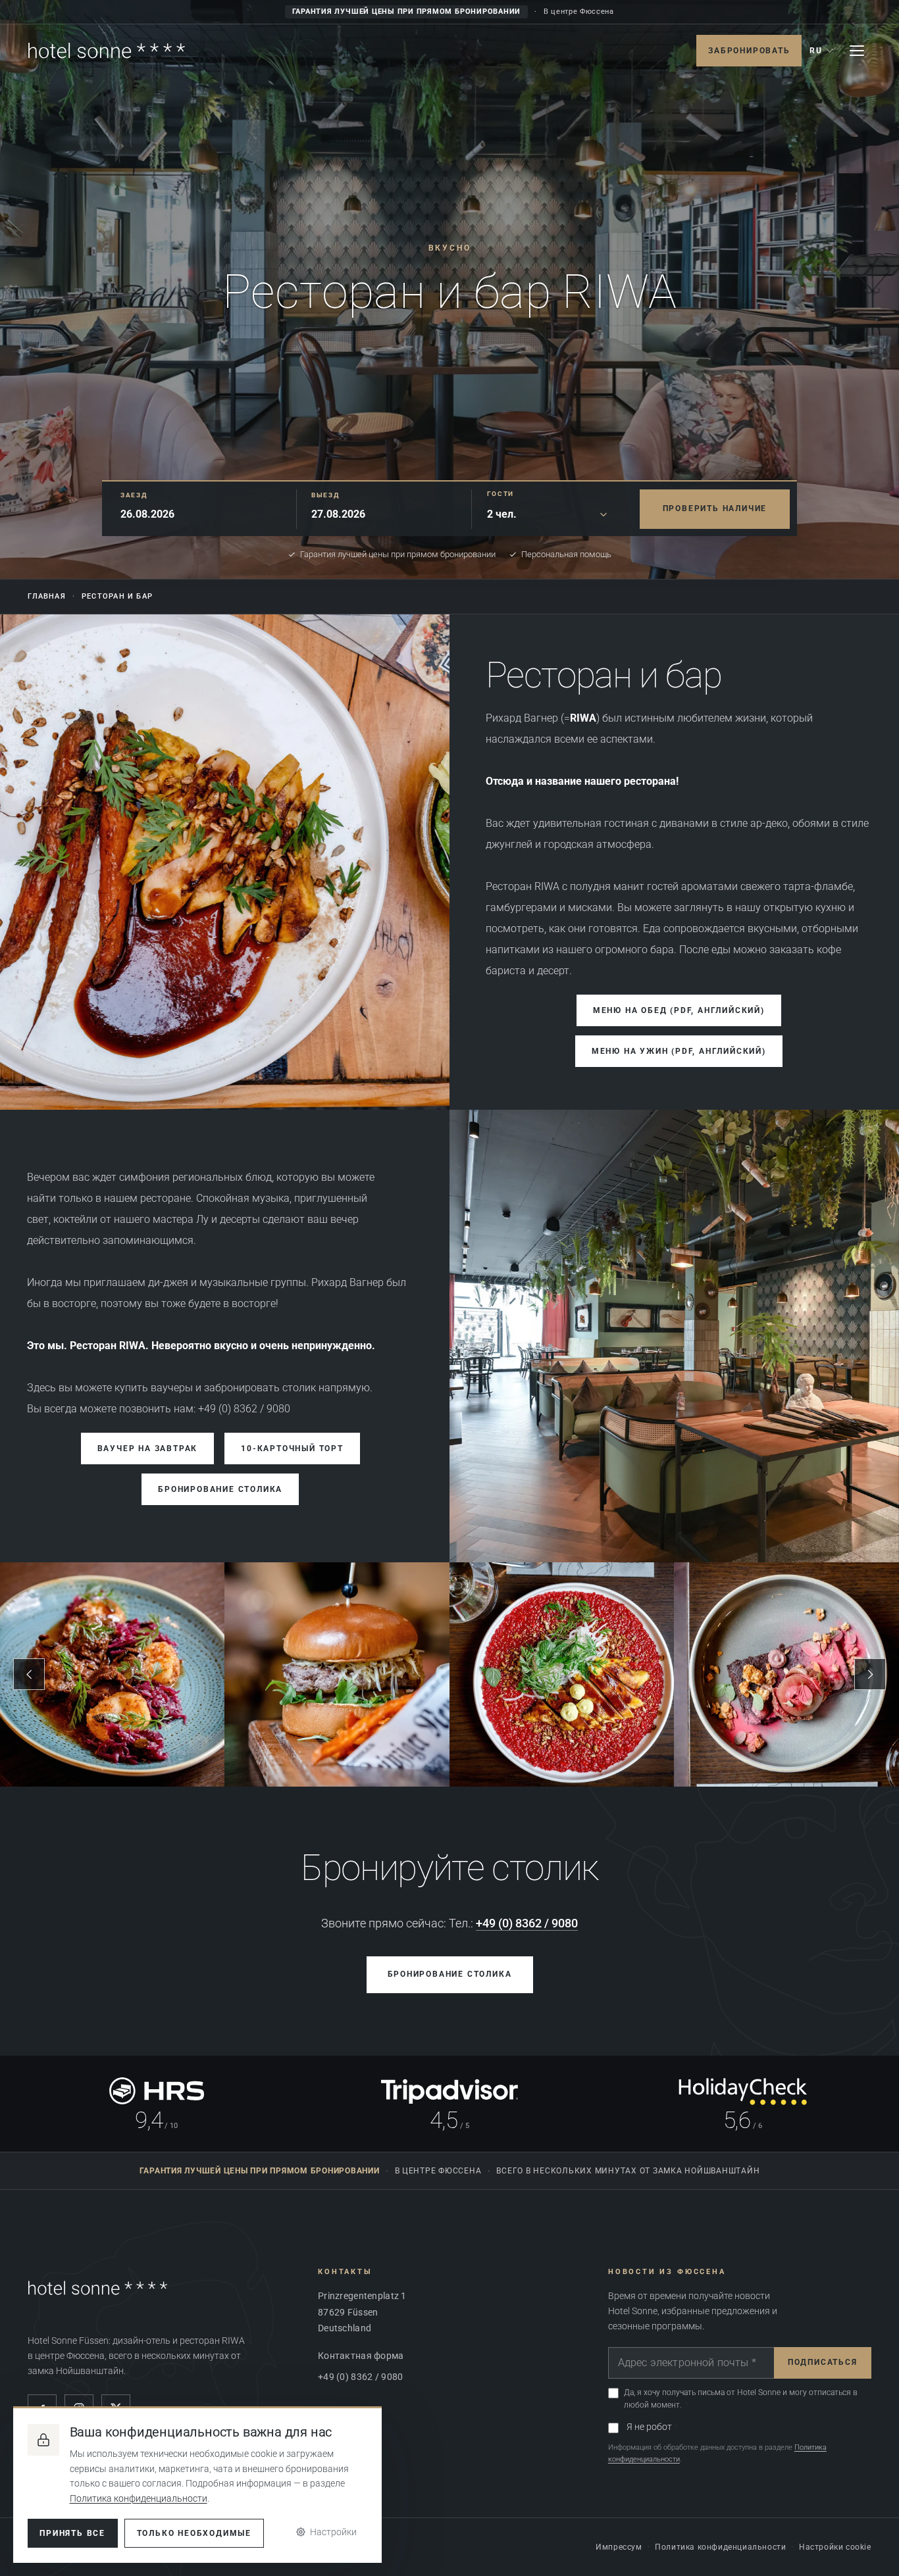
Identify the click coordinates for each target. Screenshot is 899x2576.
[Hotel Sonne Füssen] (107, 51)
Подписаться (823, 2362)
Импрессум (619, 2547)
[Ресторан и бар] (225, 862)
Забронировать (749, 51)
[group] (449, 1675)
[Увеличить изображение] (674, 1336)
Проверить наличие (715, 508)
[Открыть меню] (857, 51)
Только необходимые (194, 2533)
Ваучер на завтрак (148, 1449)
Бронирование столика (220, 1489)
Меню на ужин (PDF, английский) (679, 1051)
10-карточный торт (292, 1449)
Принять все (72, 2533)
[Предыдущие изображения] (29, 1674)
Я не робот (649, 2427)
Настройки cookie (835, 2547)
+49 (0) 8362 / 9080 (527, 1923)
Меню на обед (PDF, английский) (679, 1010)
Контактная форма (361, 2356)
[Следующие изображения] (870, 1674)
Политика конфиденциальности (720, 2547)
